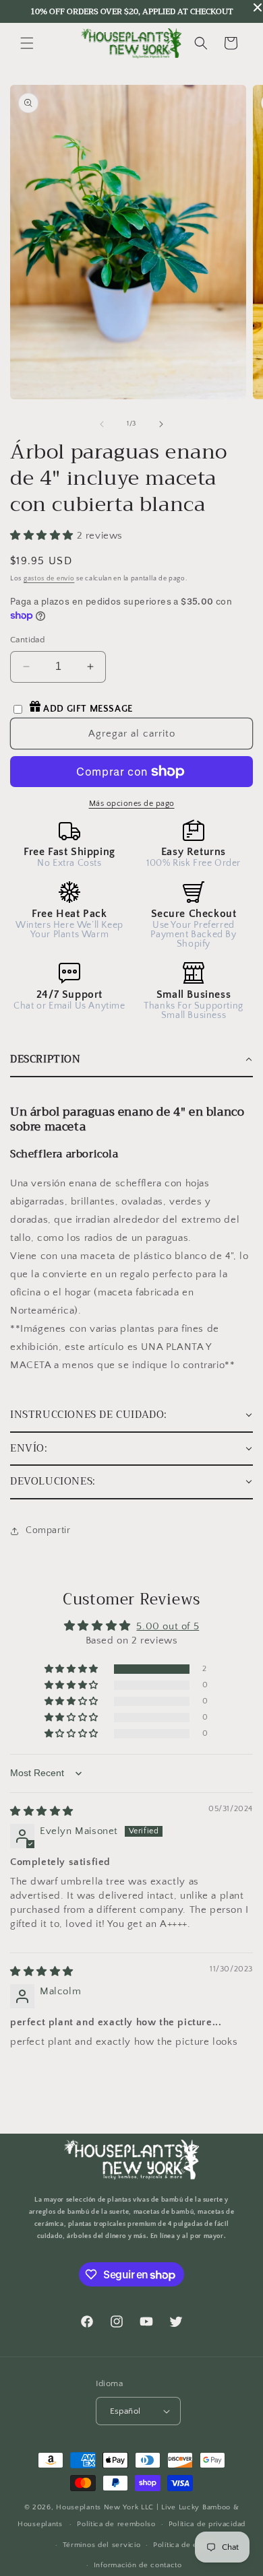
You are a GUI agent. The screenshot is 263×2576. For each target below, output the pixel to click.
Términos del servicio (102, 2545)
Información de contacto (138, 2565)
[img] (42, 1811)
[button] (27, 43)
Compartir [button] (48, 1530)
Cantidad (27, 640)
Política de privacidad (207, 2524)
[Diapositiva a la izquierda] (102, 424)
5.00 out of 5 (168, 1626)
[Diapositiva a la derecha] (161, 424)
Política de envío (183, 2545)
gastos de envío (49, 579)
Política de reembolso (116, 2524)
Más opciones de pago (132, 804)
